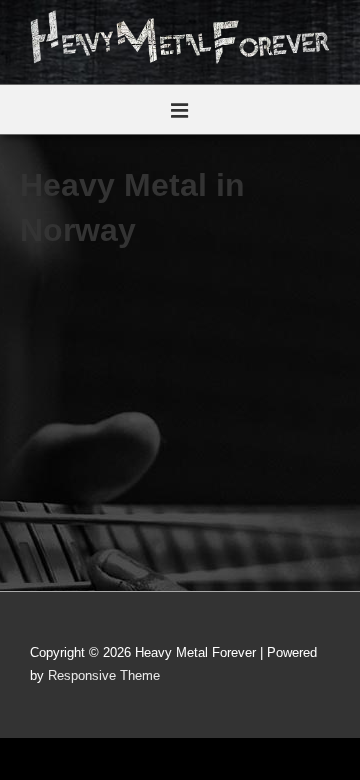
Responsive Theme (104, 675)
